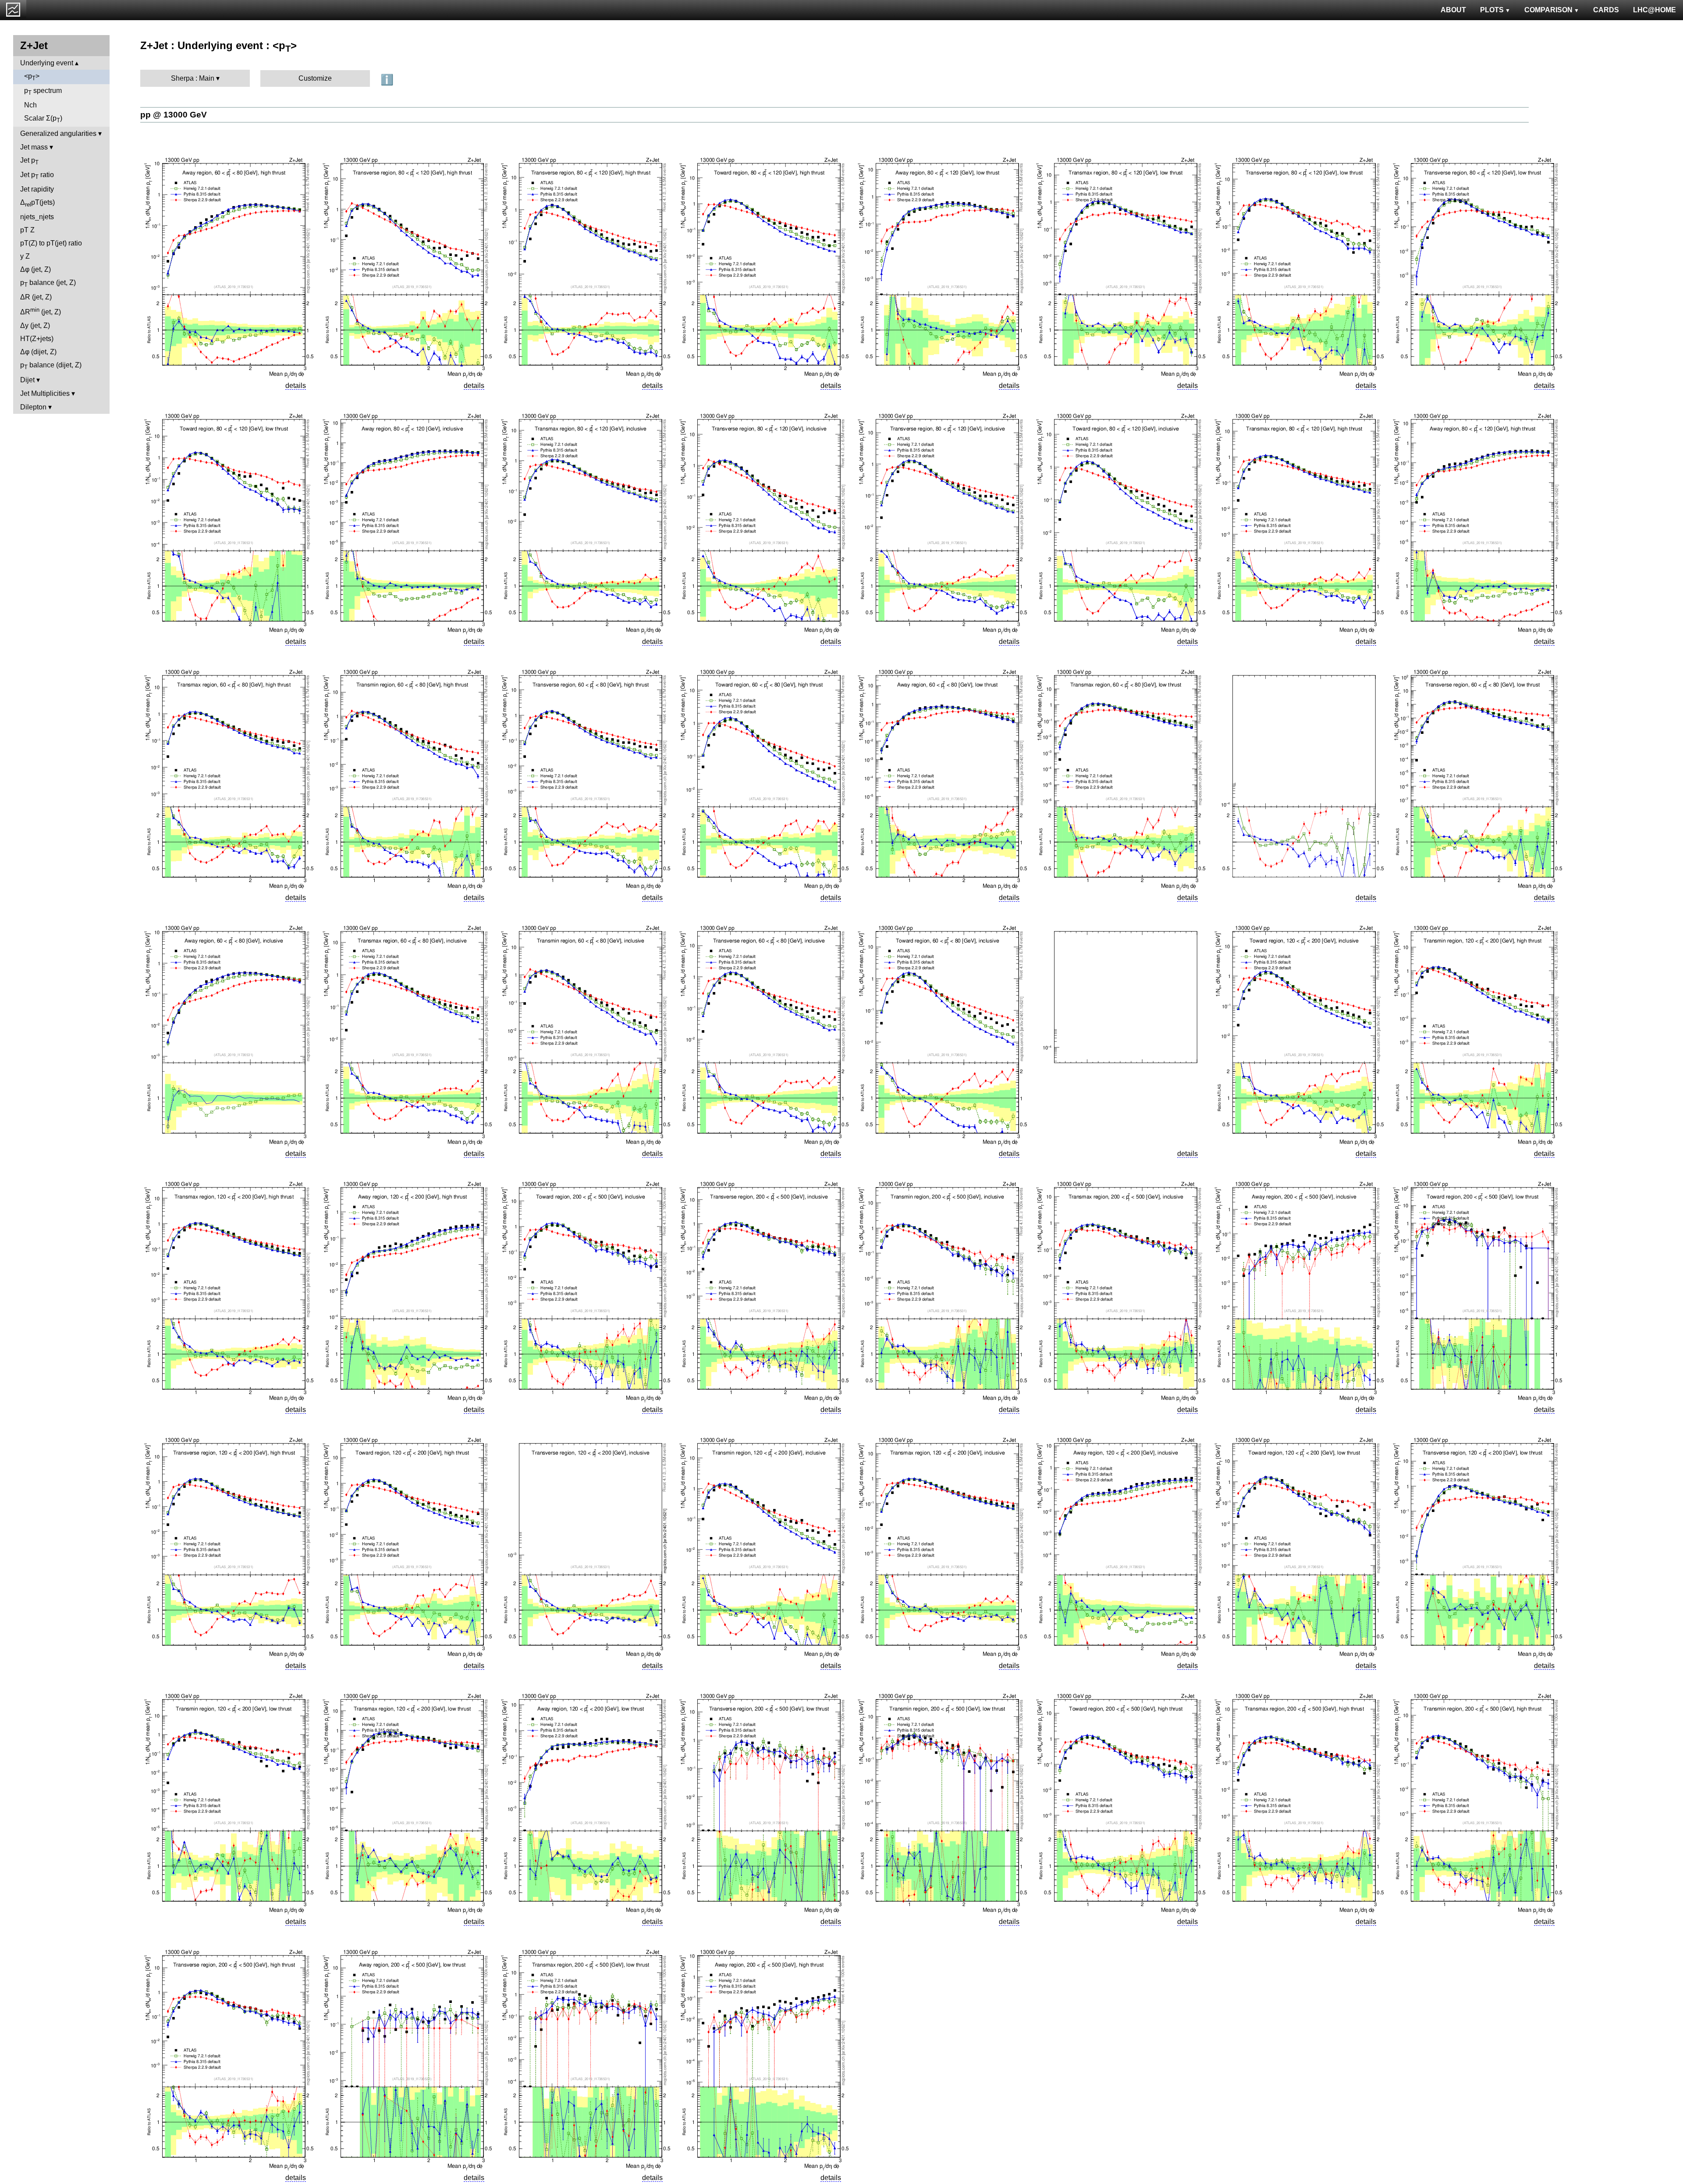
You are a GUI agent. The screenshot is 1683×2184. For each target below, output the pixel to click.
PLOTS (1492, 10)
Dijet (27, 380)
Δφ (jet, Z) (36, 269)
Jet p (29, 161)
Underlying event (47, 63)
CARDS (1606, 10)
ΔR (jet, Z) (36, 297)
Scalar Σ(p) (43, 119)
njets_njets (37, 217)
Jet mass (34, 147)
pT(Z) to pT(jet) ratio (51, 243)
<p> (32, 77)
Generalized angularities (58, 133)
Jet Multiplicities (45, 393)
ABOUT (1453, 10)
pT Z (27, 230)
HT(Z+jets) (37, 339)
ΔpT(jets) (37, 203)
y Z (25, 256)
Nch (30, 105)
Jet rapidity (37, 189)
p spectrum (43, 91)
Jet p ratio (37, 176)
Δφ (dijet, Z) (38, 352)
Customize (315, 78)
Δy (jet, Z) (35, 325)
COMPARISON (1548, 10)
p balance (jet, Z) (48, 283)
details (296, 386)
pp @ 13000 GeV (174, 115)
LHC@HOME (1655, 10)
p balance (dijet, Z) (51, 366)
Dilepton (33, 407)
